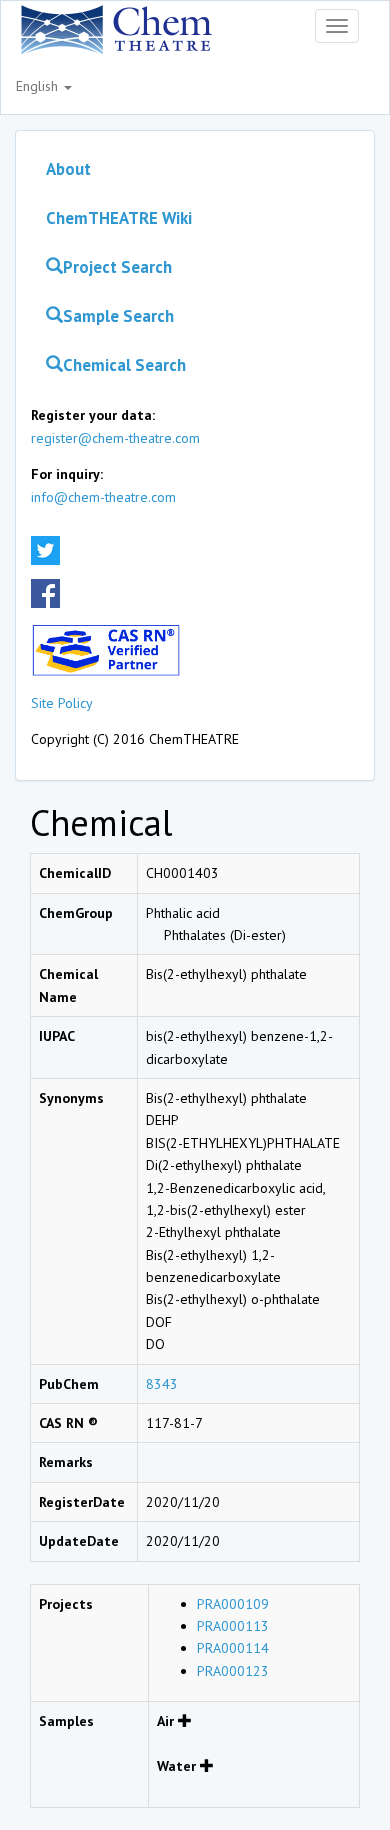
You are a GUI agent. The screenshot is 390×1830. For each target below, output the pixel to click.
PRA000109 (233, 1604)
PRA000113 (233, 1626)
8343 (162, 1384)
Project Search (117, 267)
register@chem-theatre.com (115, 438)
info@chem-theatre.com (103, 497)
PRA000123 (233, 1671)
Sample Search (118, 316)
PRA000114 (233, 1648)
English (39, 86)
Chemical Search (124, 365)
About (68, 169)
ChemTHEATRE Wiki (119, 218)
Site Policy (62, 703)
